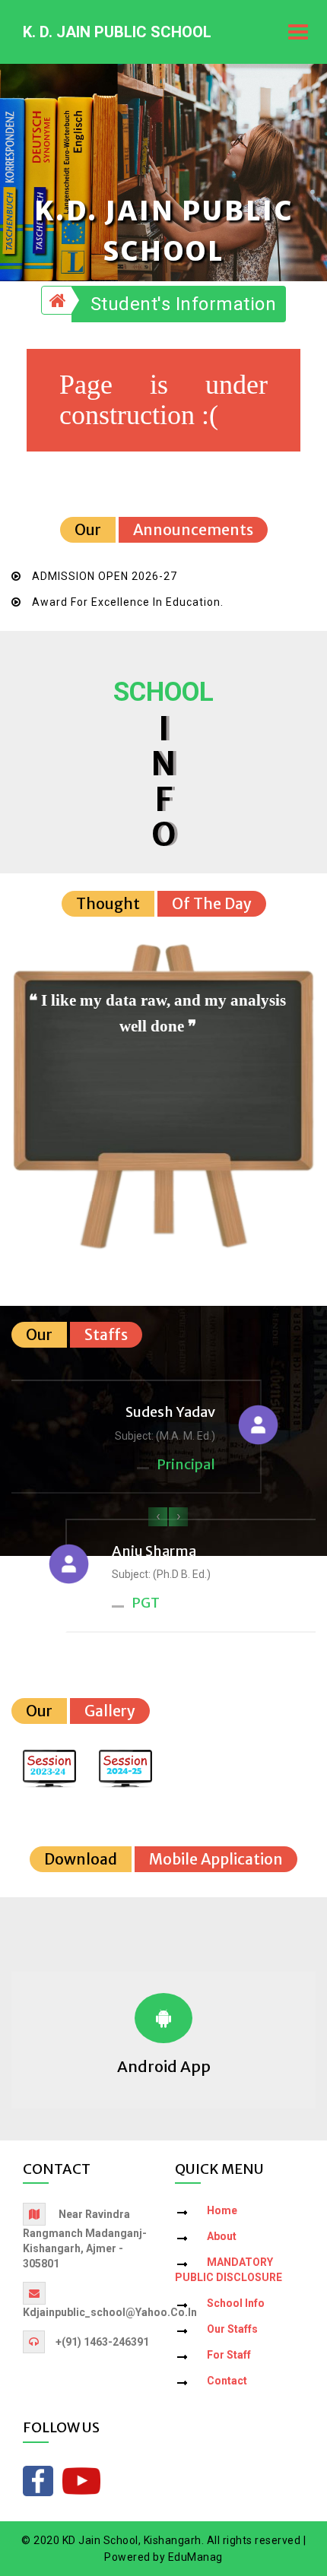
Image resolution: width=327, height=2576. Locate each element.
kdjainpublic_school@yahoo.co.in (110, 2312)
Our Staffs (232, 2329)
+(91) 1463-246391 (102, 2342)
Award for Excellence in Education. (128, 602)
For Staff (229, 2355)
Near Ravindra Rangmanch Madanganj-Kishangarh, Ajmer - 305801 (85, 2239)
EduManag (195, 2557)
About (222, 2236)
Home (222, 2210)
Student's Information (184, 304)
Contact (227, 2381)
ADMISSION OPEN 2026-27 (105, 576)
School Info (236, 2303)
